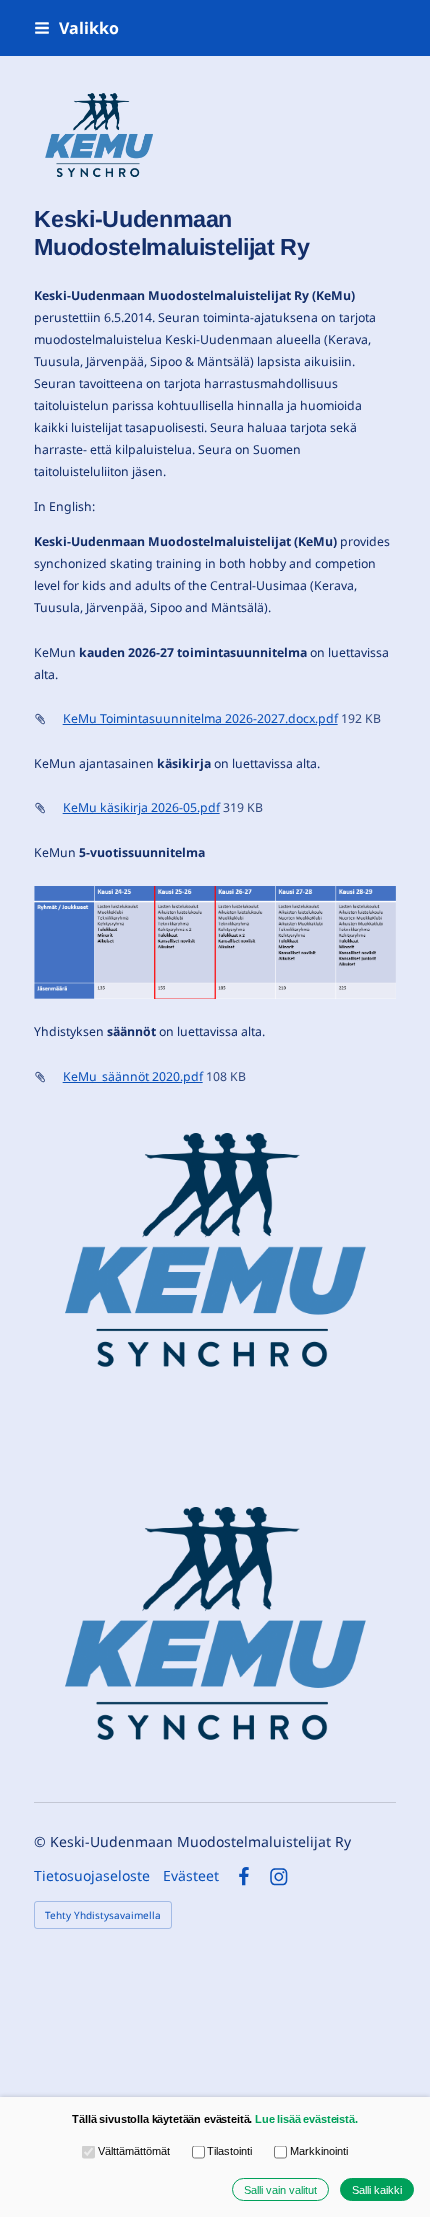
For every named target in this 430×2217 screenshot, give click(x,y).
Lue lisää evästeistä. (306, 2119)
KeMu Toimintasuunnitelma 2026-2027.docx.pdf (200, 718)
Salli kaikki (377, 2190)
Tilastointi (229, 2151)
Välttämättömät (133, 2151)
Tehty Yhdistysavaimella (103, 1915)
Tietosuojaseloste (92, 1876)
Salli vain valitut (280, 2190)
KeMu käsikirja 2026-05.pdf (141, 807)
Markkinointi (318, 2151)
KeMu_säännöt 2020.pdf (133, 1076)
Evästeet (191, 1876)
